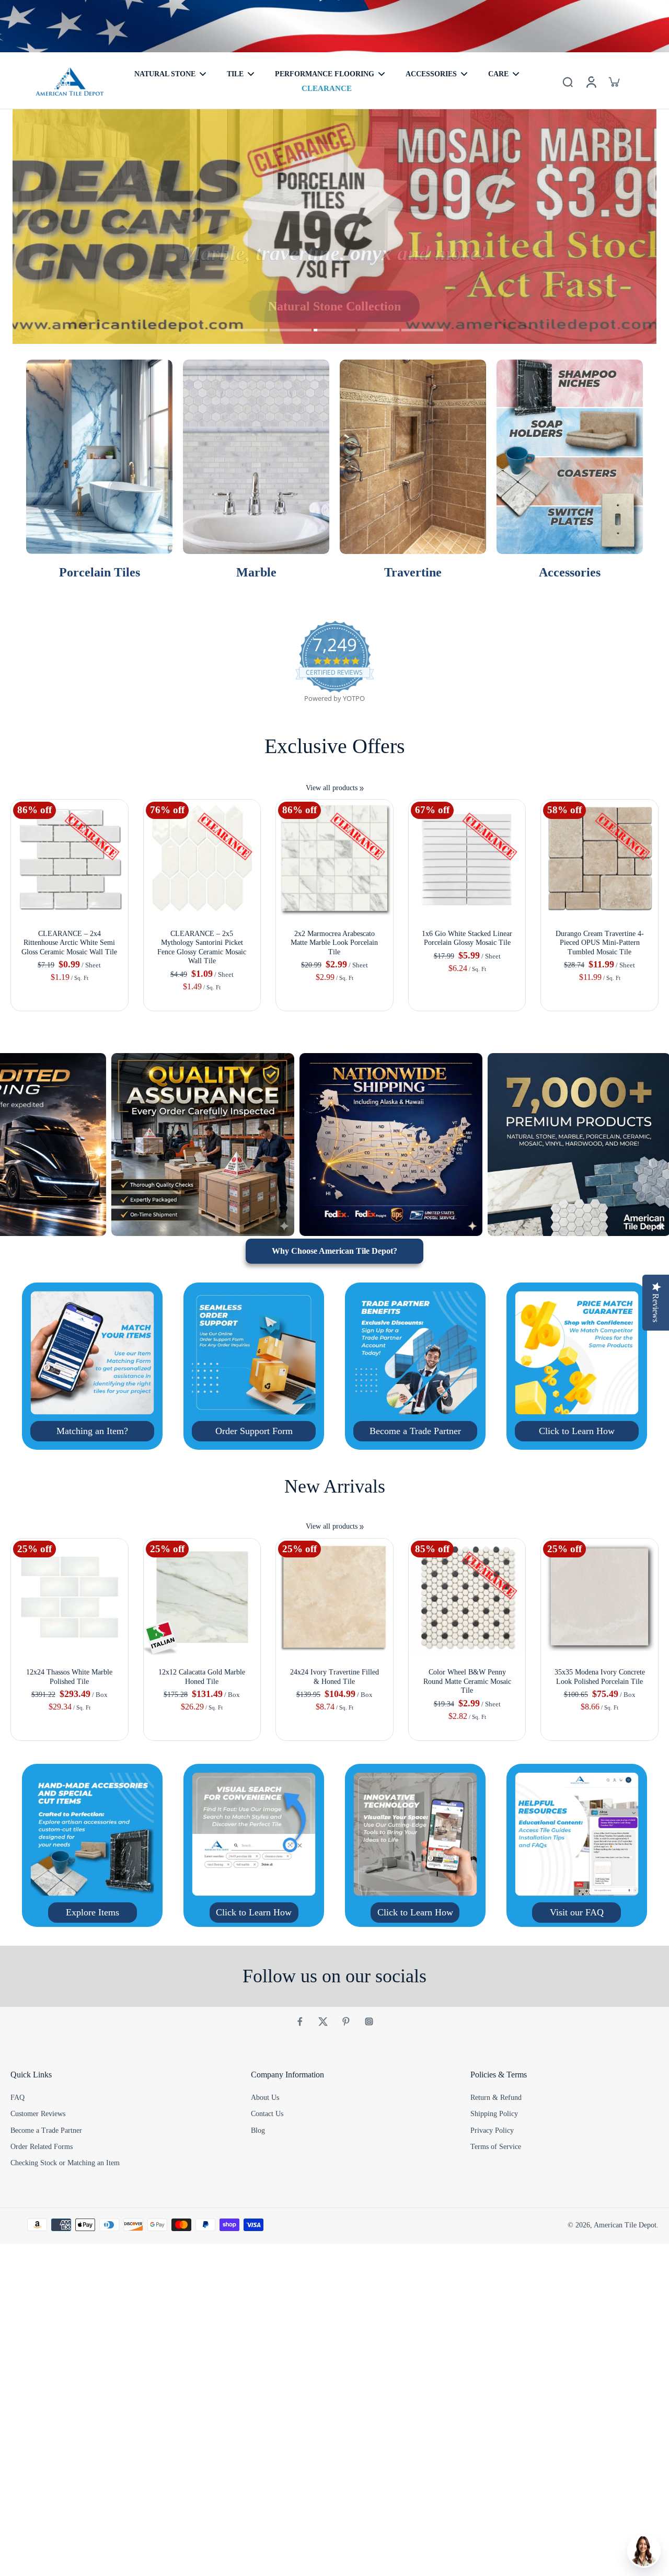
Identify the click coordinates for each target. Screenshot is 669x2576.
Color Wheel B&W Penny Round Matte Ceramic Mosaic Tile (467, 1681)
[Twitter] (323, 2021)
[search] (568, 82)
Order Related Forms (42, 2147)
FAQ (18, 2098)
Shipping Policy (494, 2114)
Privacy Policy (492, 2130)
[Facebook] (300, 2021)
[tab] (247, 331)
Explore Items (93, 1912)
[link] (362, 789)
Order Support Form (254, 1431)
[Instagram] (369, 2021)
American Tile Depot (625, 2225)
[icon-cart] (614, 82)
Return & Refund (496, 2098)
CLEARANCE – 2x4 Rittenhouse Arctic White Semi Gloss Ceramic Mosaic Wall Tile (69, 943)
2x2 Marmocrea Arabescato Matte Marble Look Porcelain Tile (334, 943)
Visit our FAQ (577, 1912)
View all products (332, 788)
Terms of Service (496, 2147)
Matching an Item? (92, 1431)
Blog (258, 2130)
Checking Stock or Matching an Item (65, 2163)
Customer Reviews (38, 2114)
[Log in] (591, 82)
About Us (265, 2098)
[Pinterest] (346, 2021)
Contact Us (267, 2114)
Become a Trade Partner (415, 1431)
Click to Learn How (577, 1431)
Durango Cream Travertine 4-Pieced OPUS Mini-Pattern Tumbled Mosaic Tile (600, 943)
